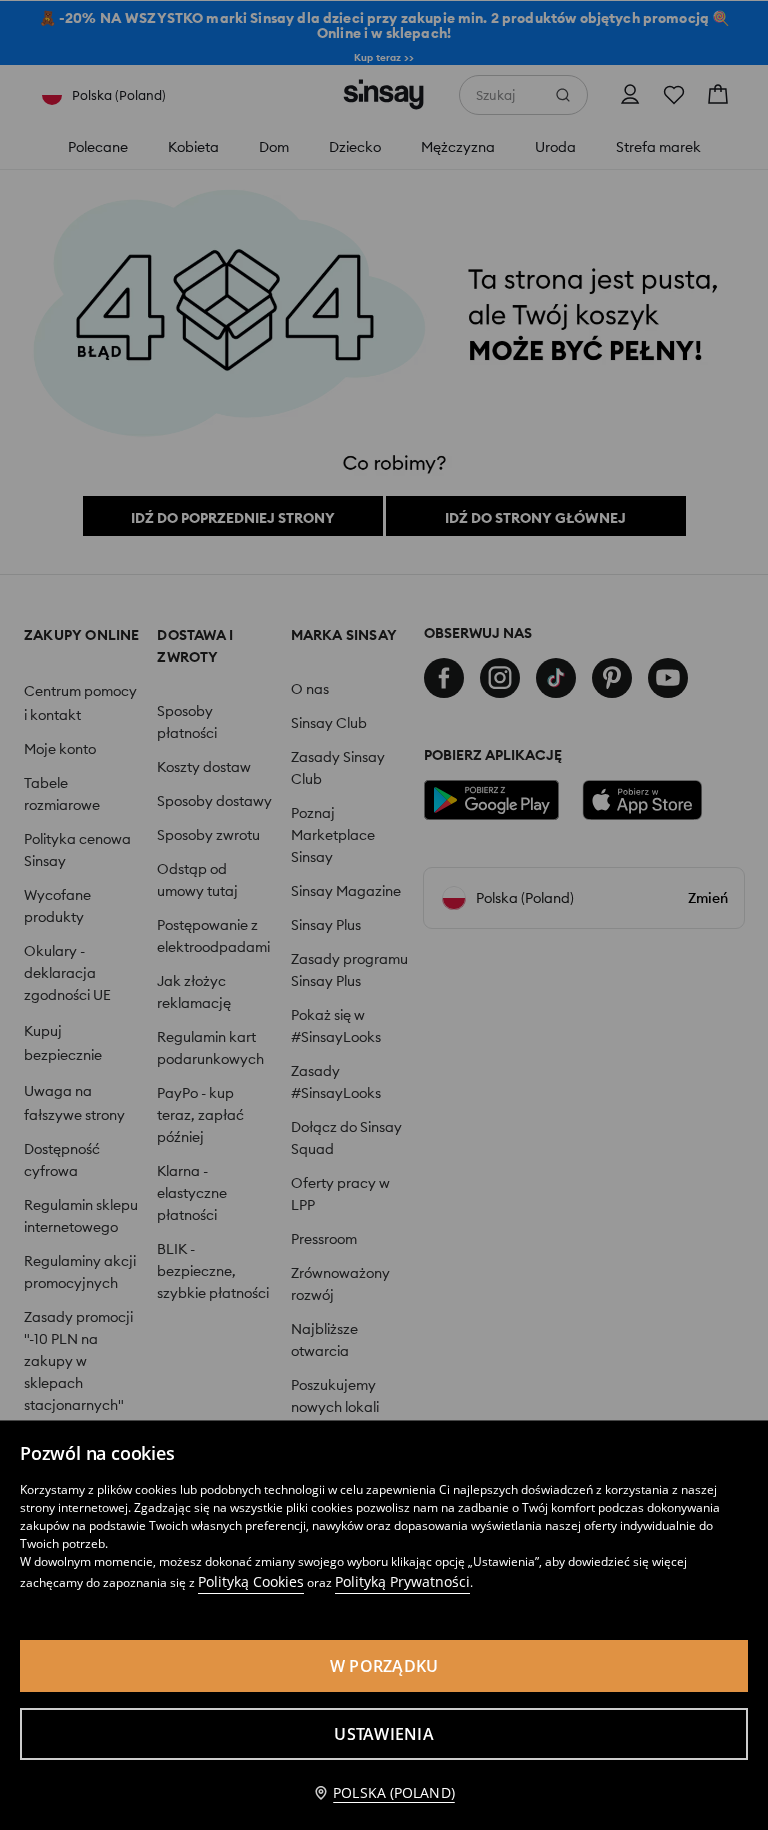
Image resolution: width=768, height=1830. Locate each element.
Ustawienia (384, 1734)
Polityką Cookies (251, 1581)
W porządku (384, 1666)
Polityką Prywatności (402, 1581)
